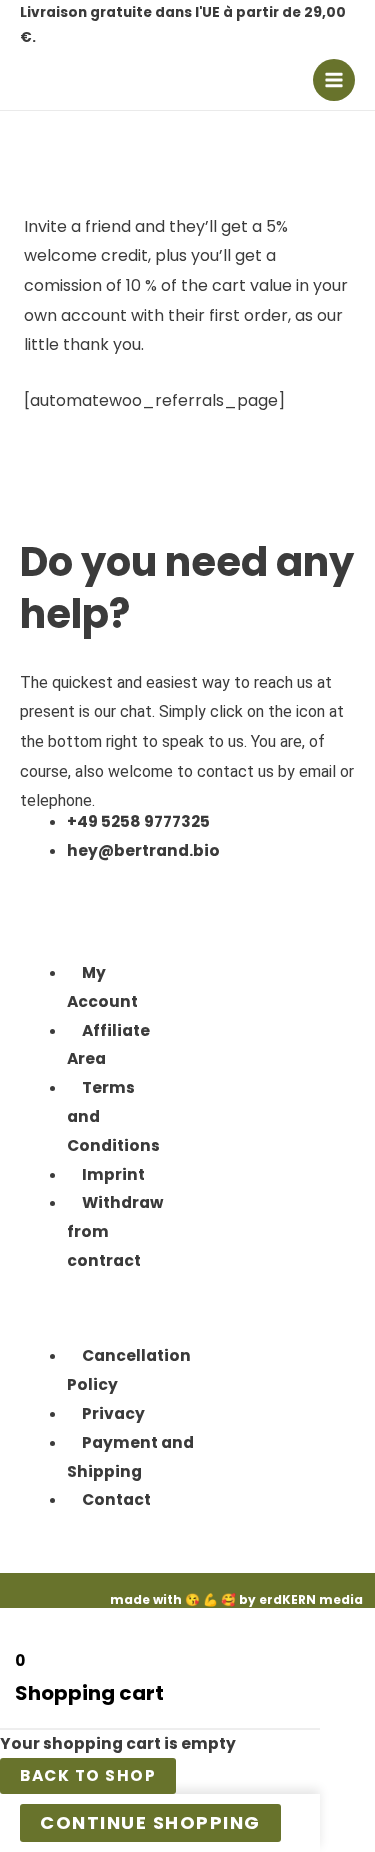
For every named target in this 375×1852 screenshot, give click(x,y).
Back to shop (88, 1775)
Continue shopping (150, 1822)
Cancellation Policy (129, 1370)
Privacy (113, 1413)
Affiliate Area (108, 1045)
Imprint (113, 1174)
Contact (116, 1499)
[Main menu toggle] (334, 80)
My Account (102, 987)
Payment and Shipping (130, 1457)
